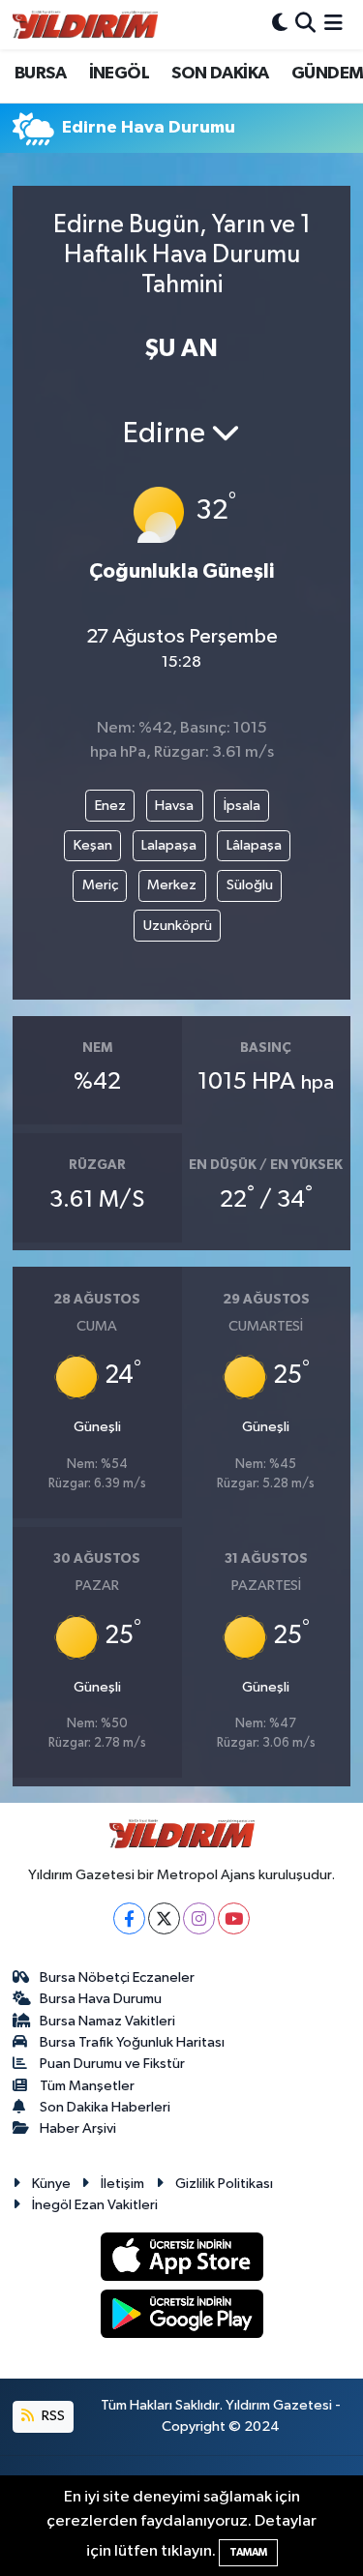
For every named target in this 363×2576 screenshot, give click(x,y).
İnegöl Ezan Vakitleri (95, 2205)
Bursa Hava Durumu (101, 1999)
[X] (164, 1918)
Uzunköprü (178, 926)
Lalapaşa (169, 845)
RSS (52, 2416)
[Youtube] (234, 1918)
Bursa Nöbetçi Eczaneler (117, 1977)
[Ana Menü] (333, 25)
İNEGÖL (119, 74)
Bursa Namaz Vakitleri (107, 2021)
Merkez (172, 885)
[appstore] (181, 2260)
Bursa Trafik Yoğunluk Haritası (132, 2042)
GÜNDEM (327, 74)
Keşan (93, 845)
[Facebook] (129, 1918)
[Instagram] (199, 1918)
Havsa (174, 806)
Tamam (248, 2552)
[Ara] (305, 25)
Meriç (100, 885)
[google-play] (181, 2317)
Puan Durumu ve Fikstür (112, 2064)
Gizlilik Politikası (224, 2184)
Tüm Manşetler (87, 2086)
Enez (110, 806)
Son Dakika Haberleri (105, 2107)
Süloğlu (250, 885)
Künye (51, 2184)
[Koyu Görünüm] (280, 25)
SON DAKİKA (220, 74)
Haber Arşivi (78, 2128)
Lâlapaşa (254, 845)
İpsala (242, 806)
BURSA (40, 74)
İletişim (122, 2184)
